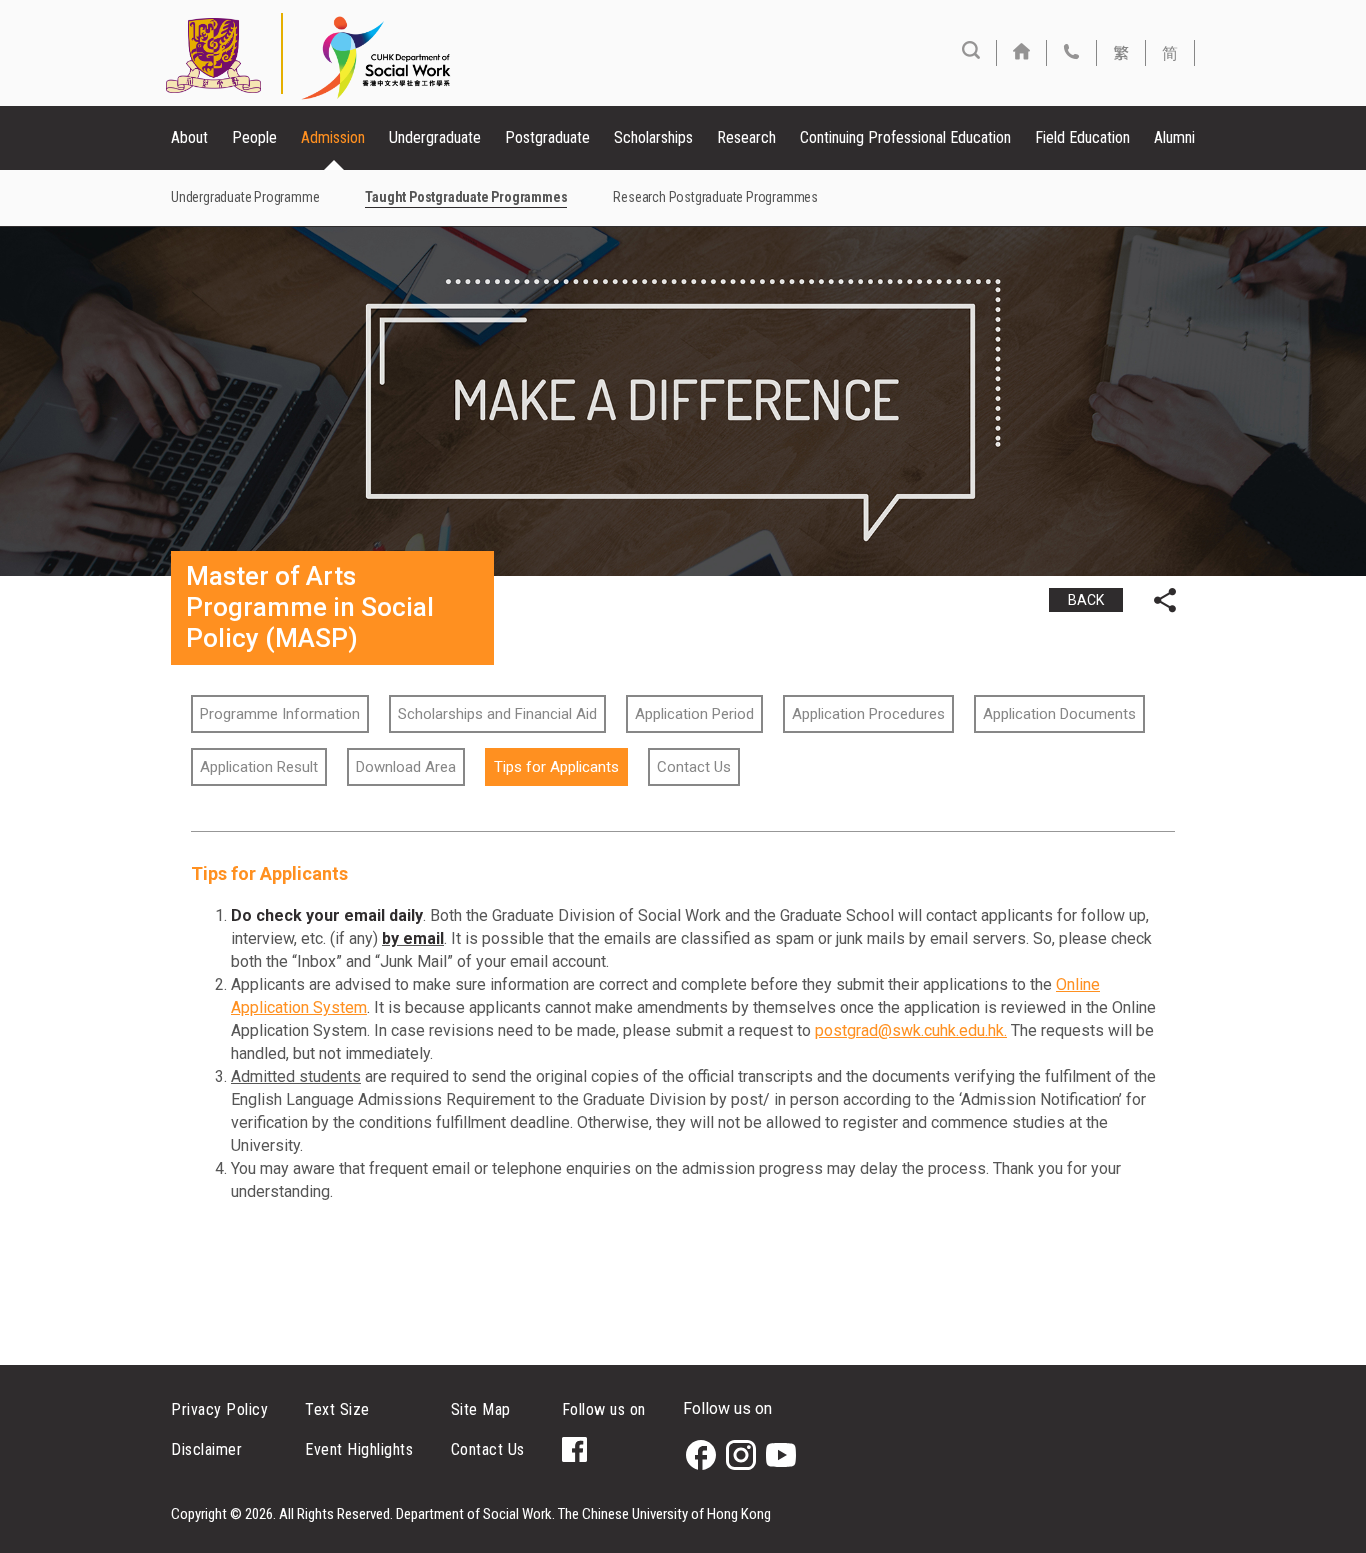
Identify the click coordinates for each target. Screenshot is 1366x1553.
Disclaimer (206, 1449)
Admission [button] (333, 137)
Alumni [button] (1174, 137)
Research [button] (746, 137)
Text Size (337, 1409)
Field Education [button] (1082, 137)
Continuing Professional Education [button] (905, 137)
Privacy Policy (219, 1409)
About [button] (189, 137)
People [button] (254, 137)
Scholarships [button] (653, 137)
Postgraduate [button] (547, 137)
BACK (1086, 600)
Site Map (481, 1409)
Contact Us (488, 1449)
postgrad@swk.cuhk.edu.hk (909, 1030)
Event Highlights (359, 1449)
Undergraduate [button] (435, 137)
